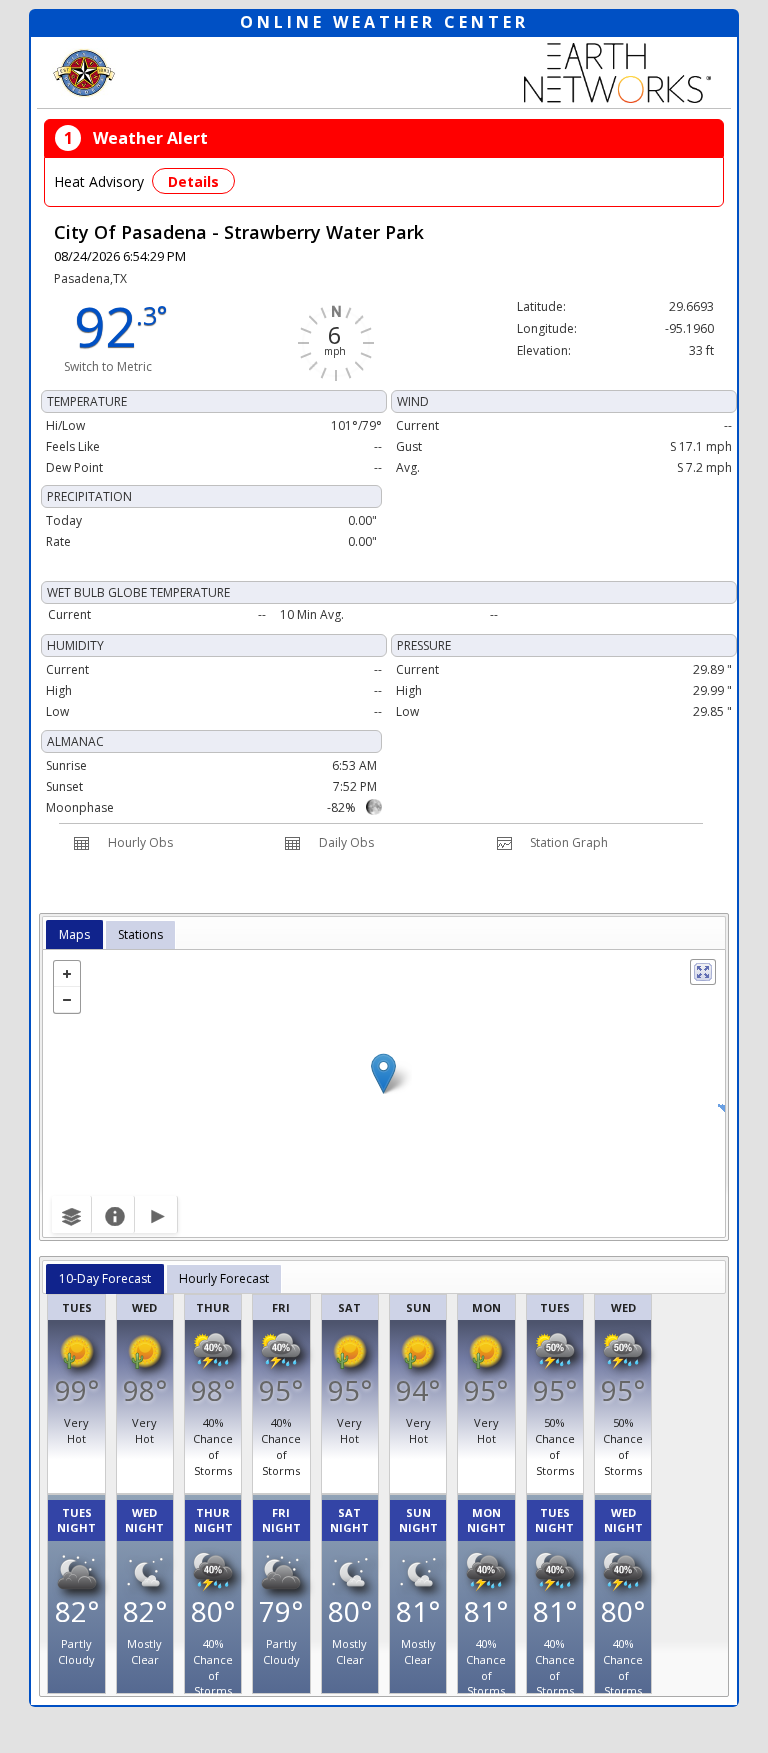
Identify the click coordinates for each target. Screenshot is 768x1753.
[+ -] (383, 1093)
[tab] (74, 935)
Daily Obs (346, 842)
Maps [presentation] (74, 934)
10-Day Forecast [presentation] (105, 1278)
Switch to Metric (108, 366)
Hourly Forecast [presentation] (224, 1278)
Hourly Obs (140, 842)
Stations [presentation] (140, 934)
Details (193, 181)
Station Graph (569, 842)
